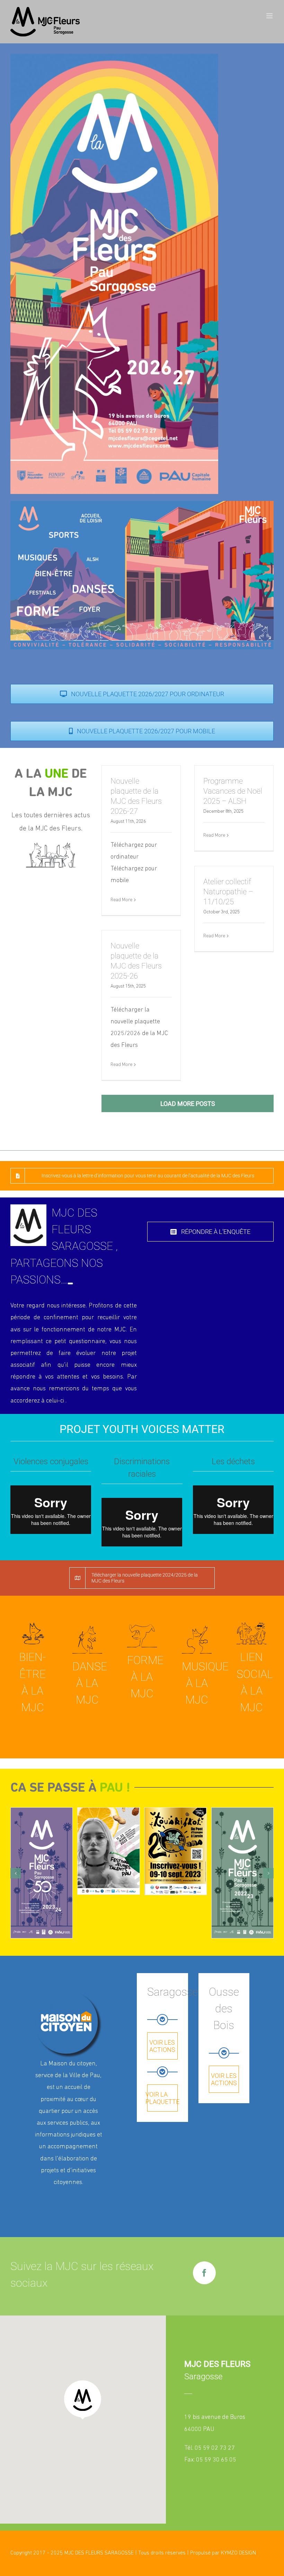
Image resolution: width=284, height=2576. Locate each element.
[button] (16, 1873)
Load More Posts (188, 1104)
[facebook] (204, 2273)
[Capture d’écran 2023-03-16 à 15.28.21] (176, 1851)
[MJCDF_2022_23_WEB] (242, 1873)
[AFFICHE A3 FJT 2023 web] (108, 1851)
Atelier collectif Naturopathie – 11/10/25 (228, 892)
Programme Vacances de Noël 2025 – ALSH (233, 791)
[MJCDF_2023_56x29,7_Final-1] (42, 1873)
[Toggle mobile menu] (270, 16)
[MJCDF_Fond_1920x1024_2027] (142, 504)
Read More (121, 900)
